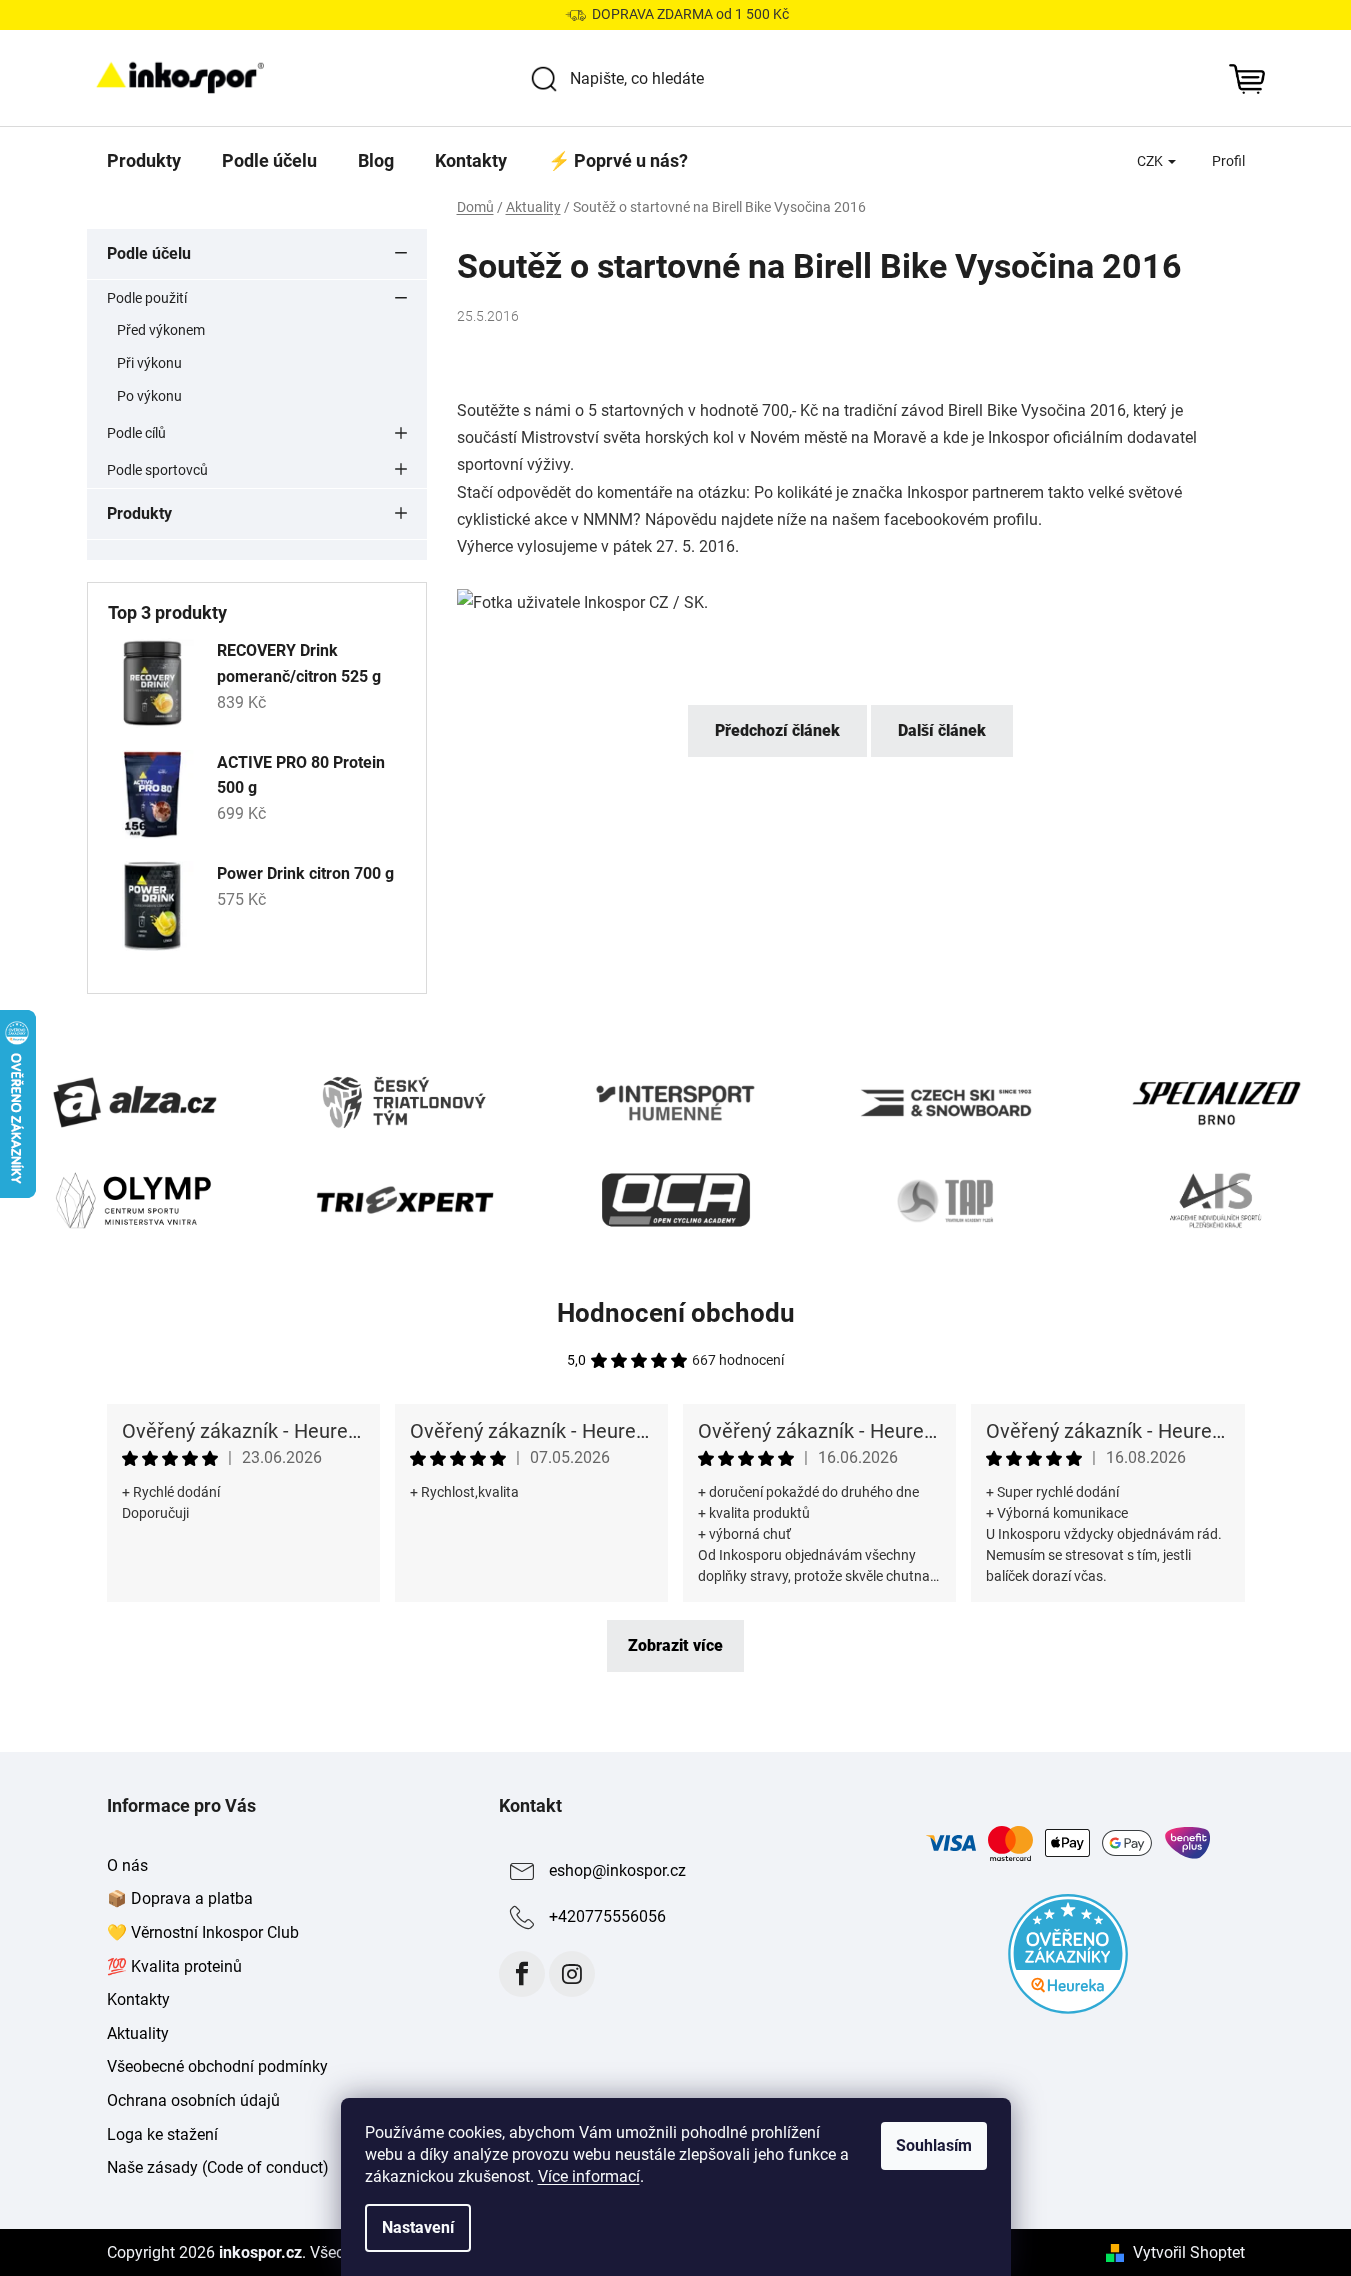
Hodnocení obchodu (676, 1313)
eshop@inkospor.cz (617, 1870)
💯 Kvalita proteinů (174, 1966)
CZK (1151, 161)
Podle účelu (149, 253)
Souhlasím (934, 2145)
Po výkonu (149, 396)
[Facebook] (522, 1974)
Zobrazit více (675, 1645)
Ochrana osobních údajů (193, 2100)
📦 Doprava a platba (180, 1898)
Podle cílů (136, 433)
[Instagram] (572, 1974)
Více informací (589, 2176)
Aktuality (138, 2033)
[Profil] (1228, 161)
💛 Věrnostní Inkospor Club (203, 1932)
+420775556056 (607, 1916)
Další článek (942, 730)
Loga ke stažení (162, 2134)
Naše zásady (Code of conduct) (218, 2167)
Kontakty (138, 1999)
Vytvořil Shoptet (1189, 2252)
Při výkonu (149, 363)
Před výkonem (161, 330)
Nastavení (418, 2227)
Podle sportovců (157, 470)
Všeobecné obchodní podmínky (217, 2066)
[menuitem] (144, 161)
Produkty (139, 513)
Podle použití (147, 298)
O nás (127, 1865)
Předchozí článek (777, 730)
